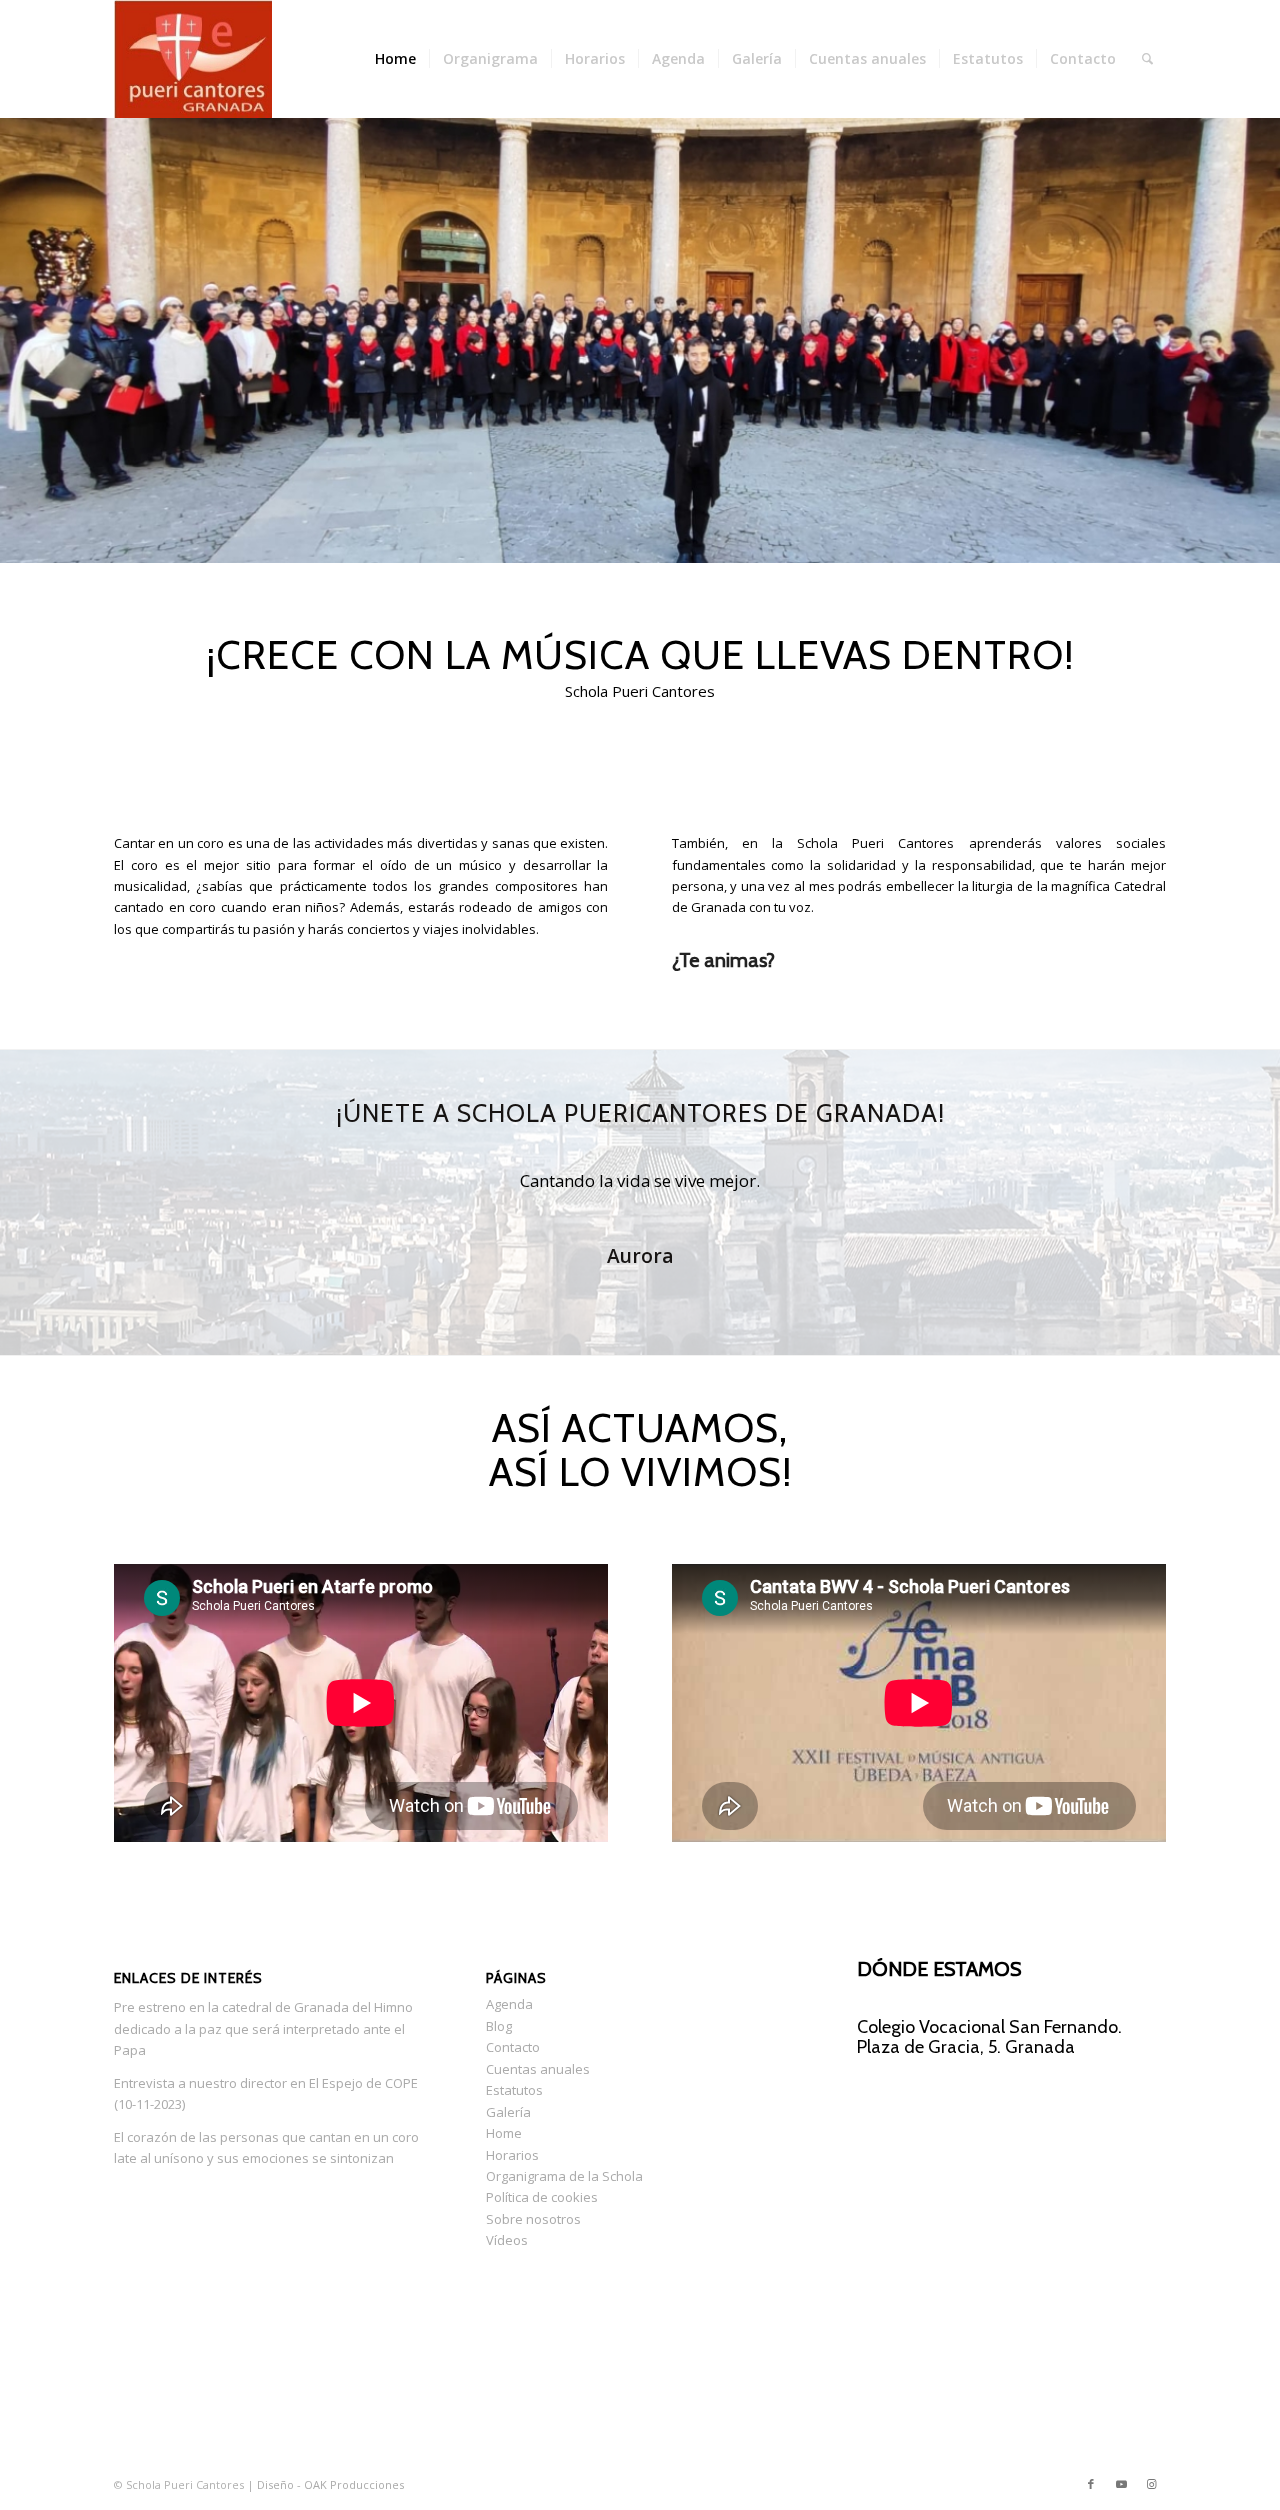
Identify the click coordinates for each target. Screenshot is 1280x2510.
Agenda (509, 2004)
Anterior (17, 320)
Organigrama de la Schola (564, 2176)
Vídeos (507, 2240)
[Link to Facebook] (1091, 2484)
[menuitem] (395, 59)
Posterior (1262, 320)
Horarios (512, 2155)
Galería (508, 2112)
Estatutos (514, 2090)
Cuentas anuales (538, 2069)
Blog (499, 2026)
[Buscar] (1147, 59)
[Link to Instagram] (1151, 2484)
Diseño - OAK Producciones (330, 2484)
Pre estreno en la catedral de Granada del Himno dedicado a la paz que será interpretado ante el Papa (263, 2028)
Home (504, 2133)
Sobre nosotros (533, 2219)
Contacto (513, 2047)
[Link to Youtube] (1121, 2484)
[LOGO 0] (193, 59)
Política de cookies (542, 2197)
